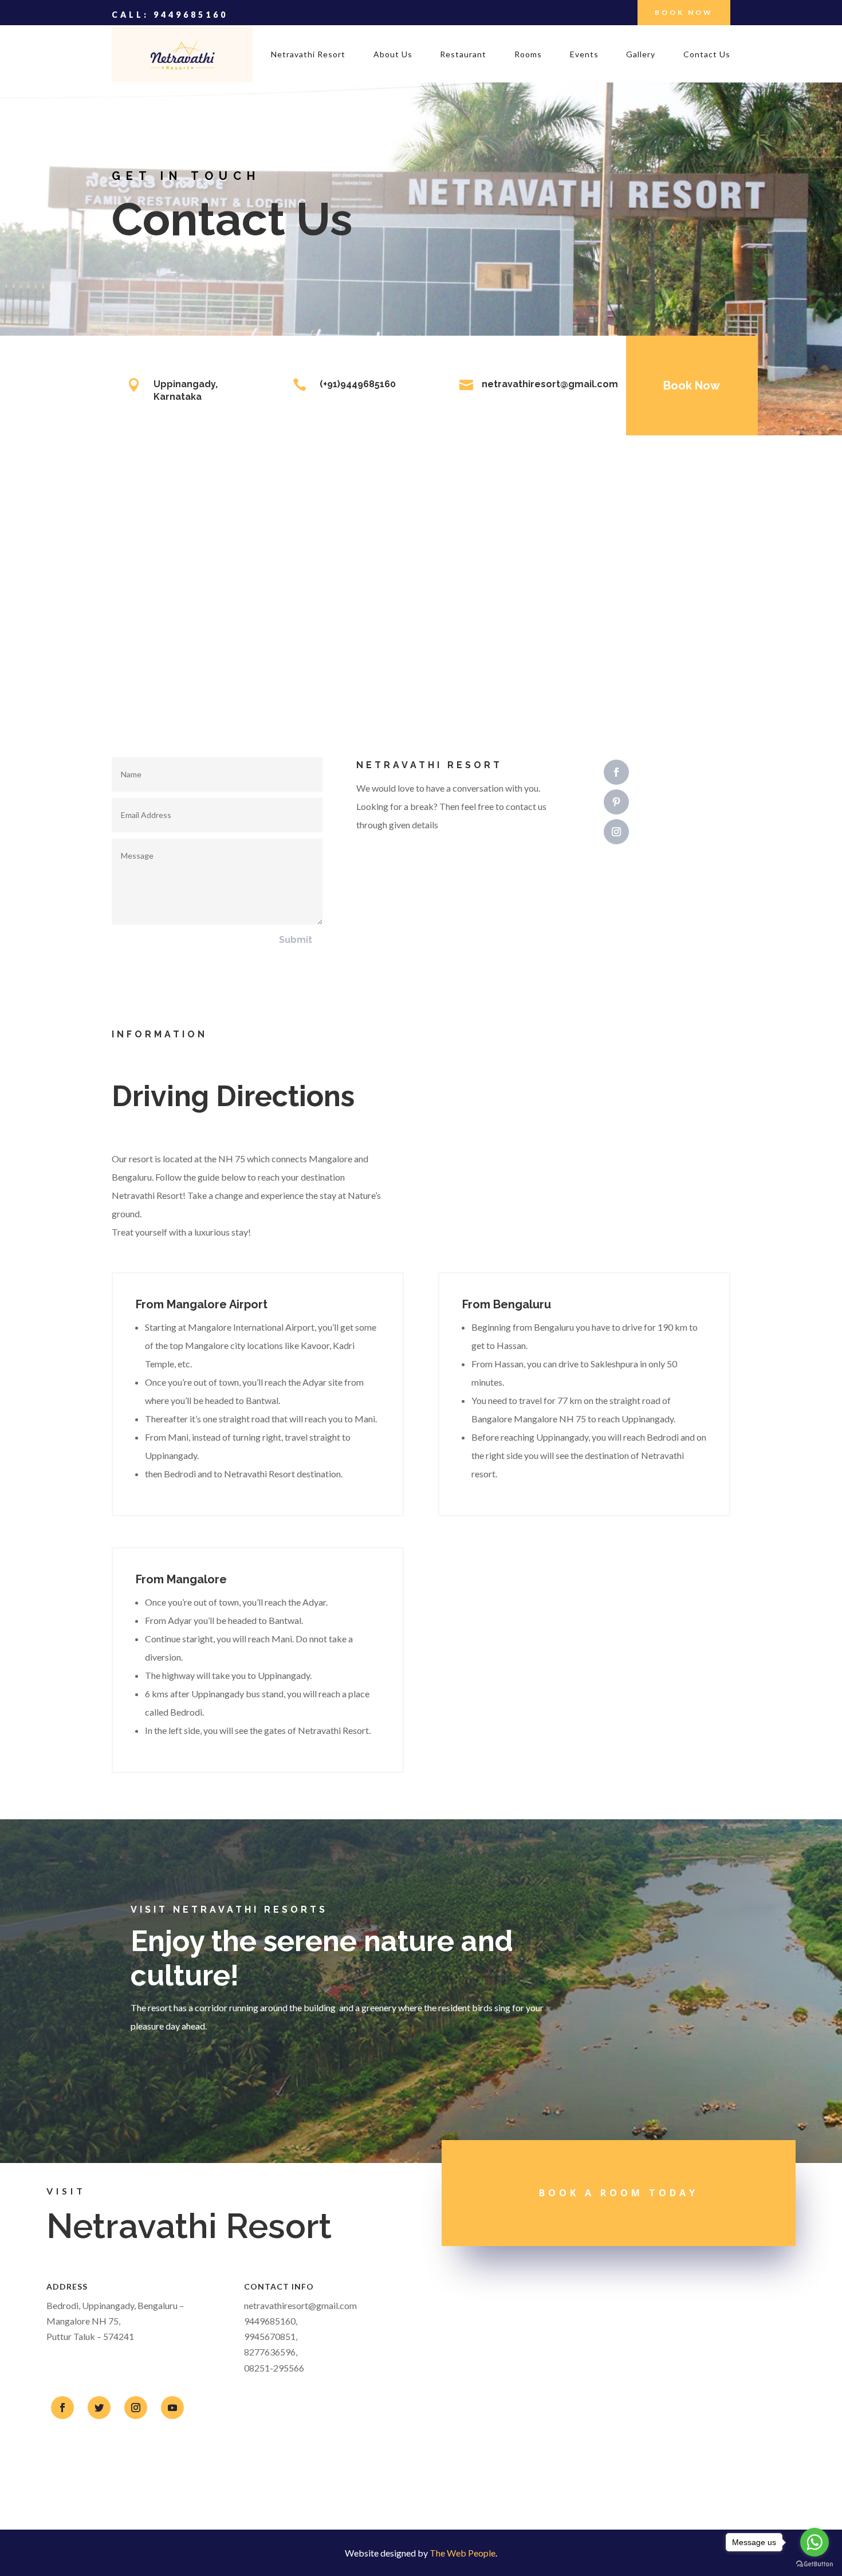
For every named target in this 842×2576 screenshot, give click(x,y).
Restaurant (463, 55)
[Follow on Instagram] (616, 832)
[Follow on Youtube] (172, 2408)
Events (584, 55)
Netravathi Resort (308, 55)
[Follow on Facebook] (616, 772)
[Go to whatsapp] (815, 2542)
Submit (296, 940)
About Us (393, 55)
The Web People (463, 2553)
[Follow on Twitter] (99, 2408)
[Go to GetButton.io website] (815, 2564)
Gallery (641, 55)
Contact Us (707, 55)
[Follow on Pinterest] (616, 802)
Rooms (528, 55)
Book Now (684, 12)
